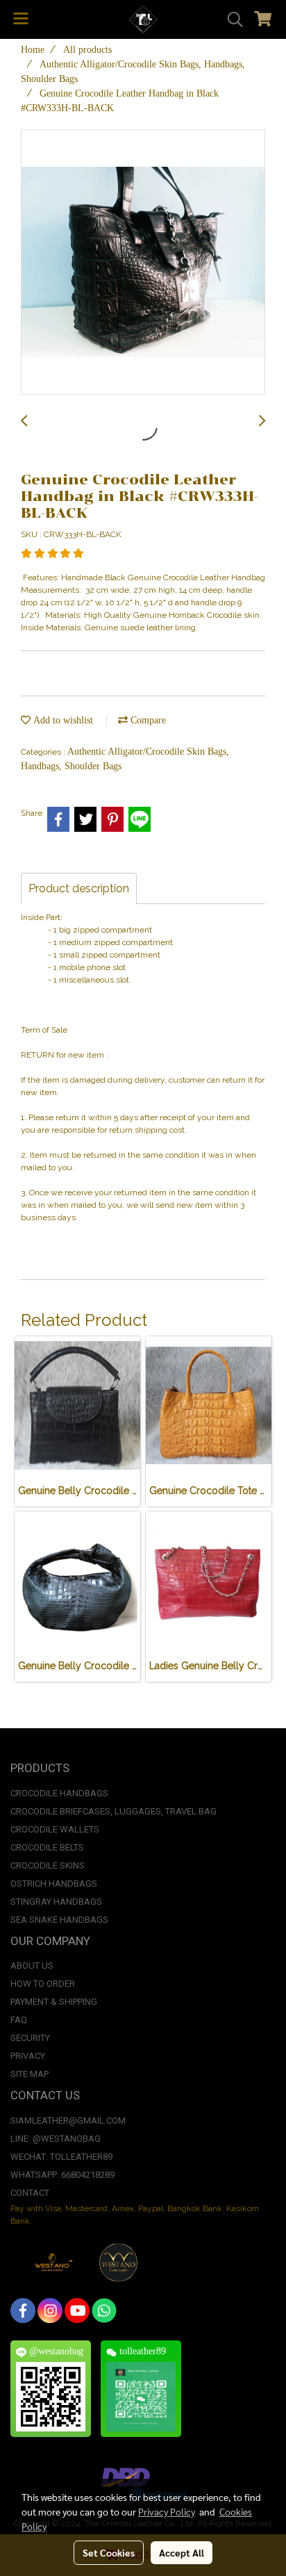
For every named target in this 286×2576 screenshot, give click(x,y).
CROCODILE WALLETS (55, 1829)
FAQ (19, 2020)
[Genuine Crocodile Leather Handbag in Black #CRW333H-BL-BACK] (143, 263)
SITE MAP (30, 2074)
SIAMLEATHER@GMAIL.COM (68, 2120)
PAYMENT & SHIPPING (54, 2002)
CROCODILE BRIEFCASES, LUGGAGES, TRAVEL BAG (113, 1811)
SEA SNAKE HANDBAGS (59, 1920)
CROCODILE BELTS (47, 1847)
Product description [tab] (79, 888)
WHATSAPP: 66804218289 (62, 2175)
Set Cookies (109, 2552)
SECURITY (30, 2038)
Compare (147, 720)
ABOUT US (32, 1966)
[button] (230, 19)
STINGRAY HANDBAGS (56, 1902)
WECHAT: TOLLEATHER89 (61, 2157)
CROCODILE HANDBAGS (59, 1793)
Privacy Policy (167, 2511)
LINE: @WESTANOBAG (56, 2139)
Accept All (182, 2552)
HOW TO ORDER (43, 1984)
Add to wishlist (62, 720)
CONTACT (30, 2193)
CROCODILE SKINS (48, 1865)
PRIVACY (28, 2056)
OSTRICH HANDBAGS (54, 1884)
